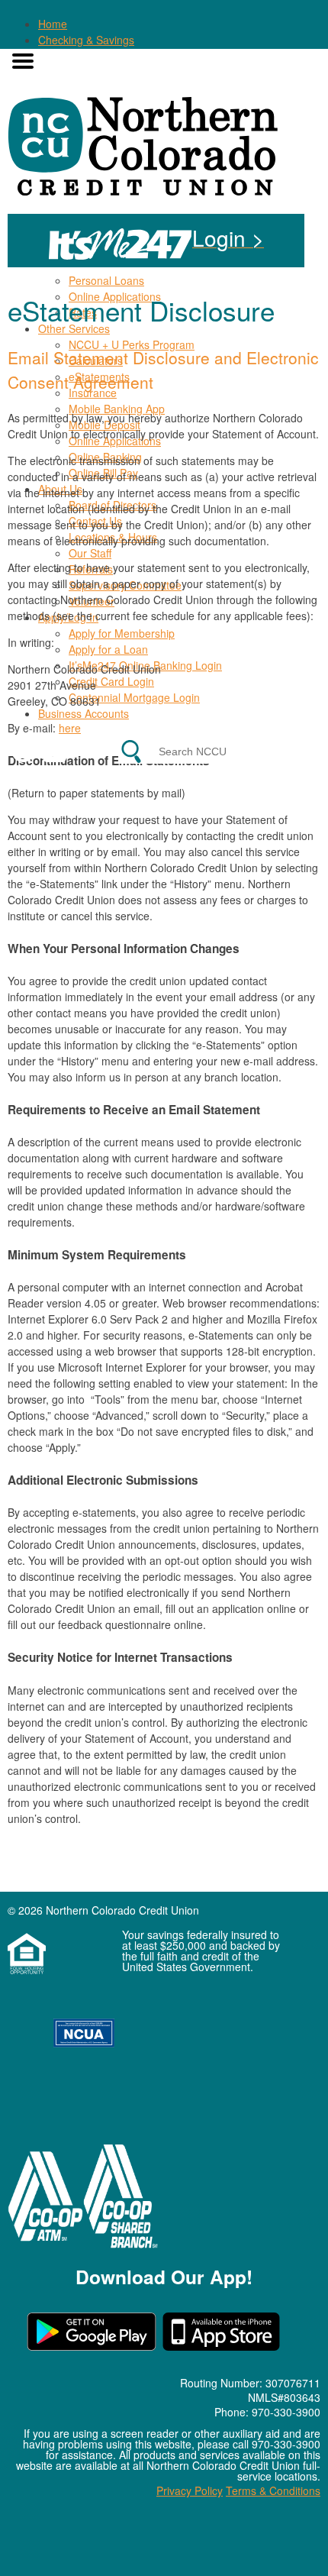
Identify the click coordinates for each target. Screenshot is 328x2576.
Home (53, 24)
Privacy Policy (190, 2490)
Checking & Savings (86, 40)
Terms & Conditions (273, 2490)
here (70, 728)
